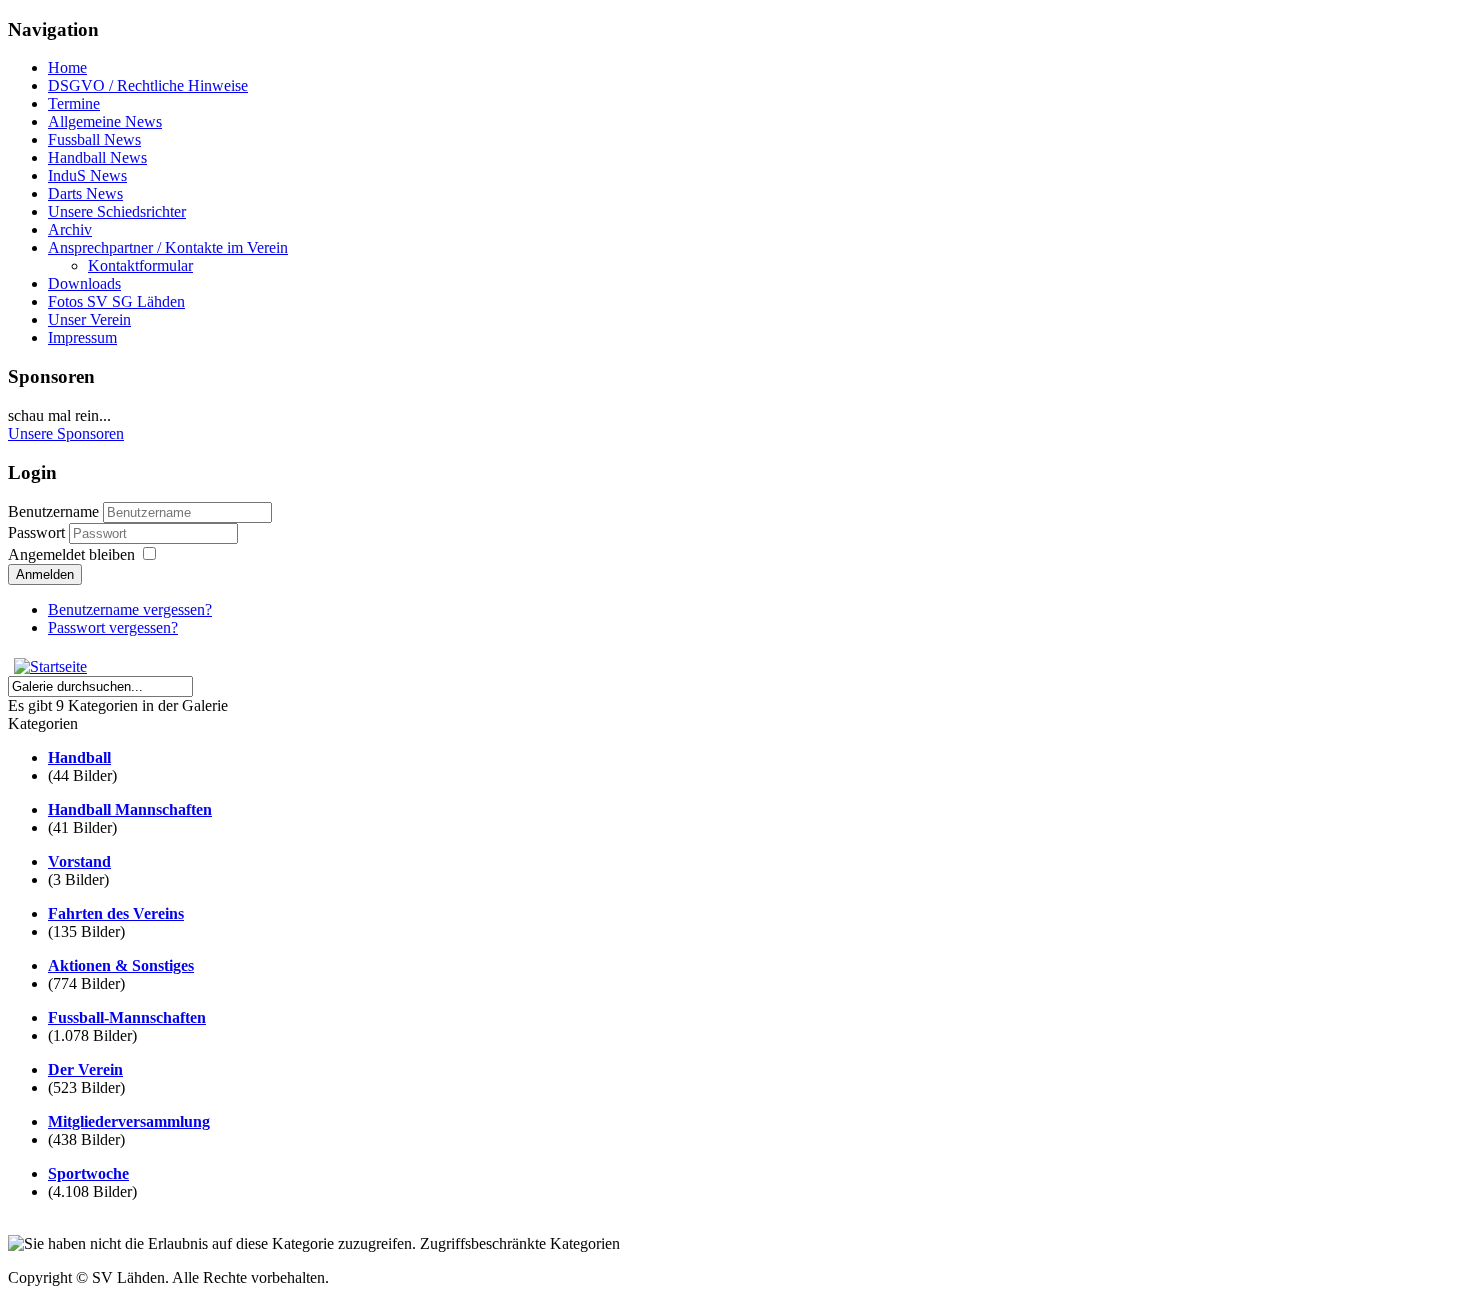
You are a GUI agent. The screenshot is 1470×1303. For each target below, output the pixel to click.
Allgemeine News (105, 121)
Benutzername (53, 511)
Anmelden (45, 574)
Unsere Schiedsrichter (117, 211)
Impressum (82, 337)
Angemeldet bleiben (71, 554)
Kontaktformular (140, 265)
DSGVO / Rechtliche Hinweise (148, 85)
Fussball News (94, 139)
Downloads (84, 283)
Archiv (70, 229)
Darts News (85, 193)
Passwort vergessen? (113, 627)
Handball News (97, 157)
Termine (74, 103)
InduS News (87, 175)
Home (67, 67)
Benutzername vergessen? (130, 609)
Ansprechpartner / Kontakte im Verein (168, 247)
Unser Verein (89, 319)
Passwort (36, 532)
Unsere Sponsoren (66, 433)
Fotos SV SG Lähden (116, 301)
